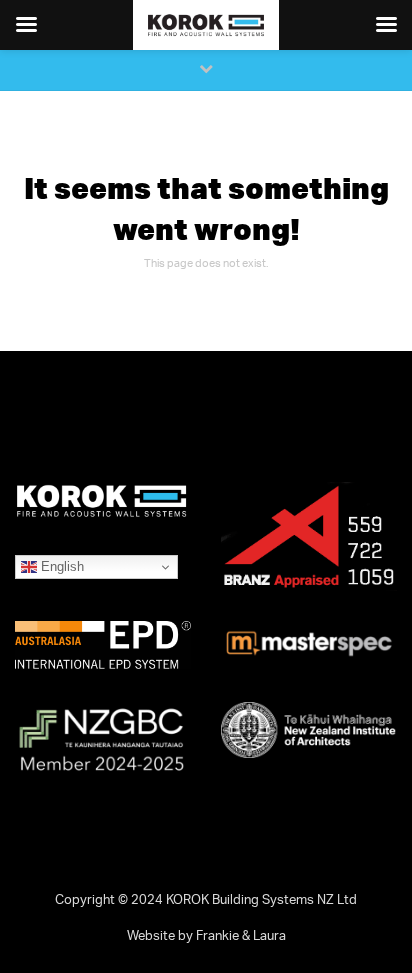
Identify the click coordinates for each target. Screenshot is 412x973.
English (60, 566)
